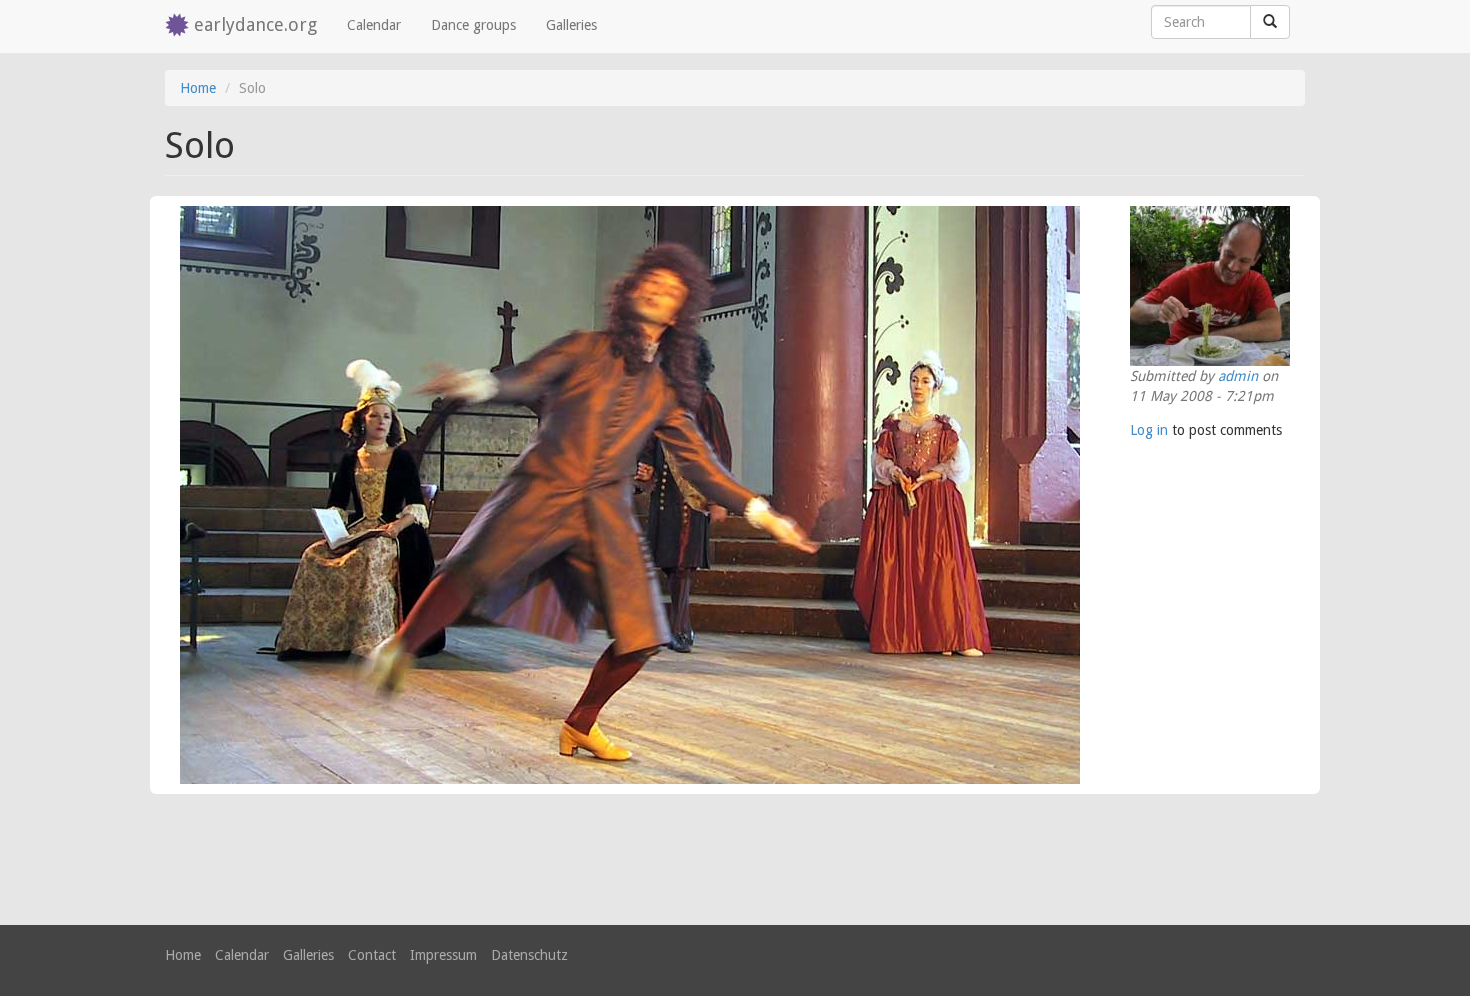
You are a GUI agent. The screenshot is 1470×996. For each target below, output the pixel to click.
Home (198, 88)
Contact (372, 955)
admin (1238, 376)
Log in (1149, 430)
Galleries (571, 25)
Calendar (374, 25)
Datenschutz (529, 955)
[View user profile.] (1210, 286)
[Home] (179, 26)
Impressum (443, 955)
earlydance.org (255, 24)
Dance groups (473, 25)
